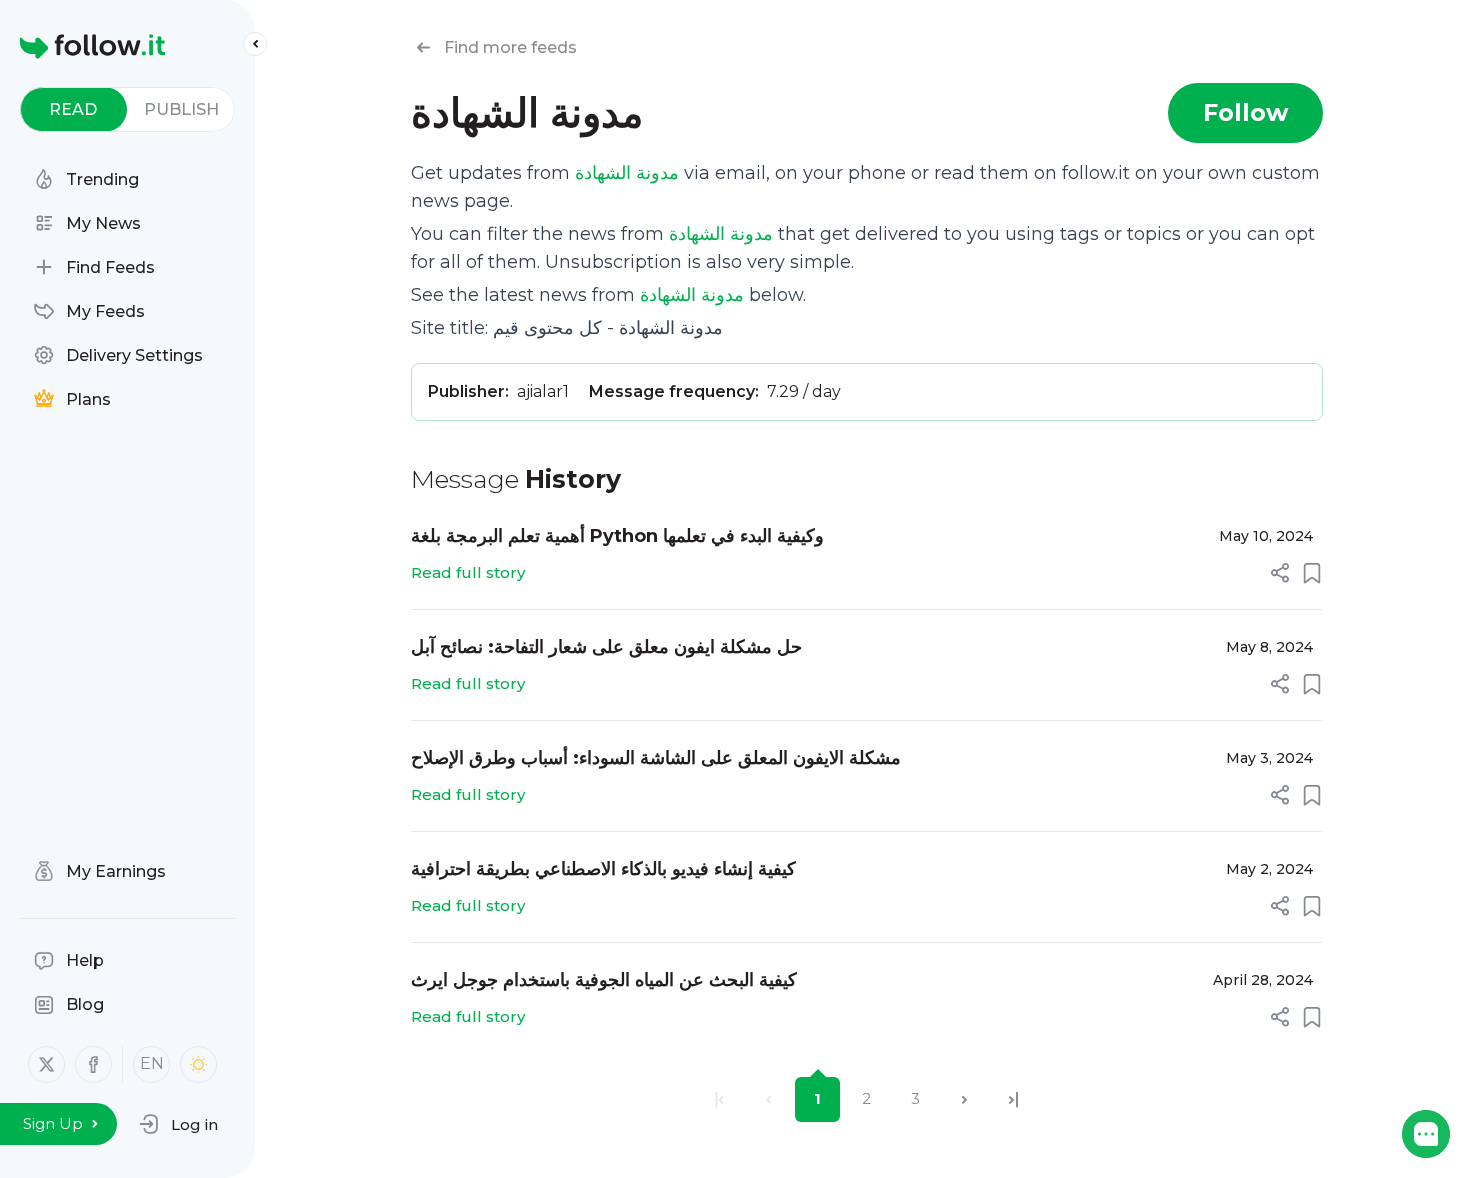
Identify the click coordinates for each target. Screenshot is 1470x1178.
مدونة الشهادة (627, 173)
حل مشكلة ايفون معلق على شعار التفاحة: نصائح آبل (606, 647)
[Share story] (1280, 573)
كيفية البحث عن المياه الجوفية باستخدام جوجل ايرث (604, 980)
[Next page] (964, 1099)
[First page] (719, 1099)
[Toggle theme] (198, 1064)
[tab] (73, 109)
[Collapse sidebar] (255, 44)
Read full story (468, 572)
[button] (178, 1124)
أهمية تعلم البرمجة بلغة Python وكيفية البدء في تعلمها (617, 536)
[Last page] (1013, 1099)
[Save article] (1312, 573)
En (152, 1063)
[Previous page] (768, 1099)
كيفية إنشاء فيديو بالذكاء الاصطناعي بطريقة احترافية (603, 869)
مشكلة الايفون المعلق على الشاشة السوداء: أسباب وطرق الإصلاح (656, 758)
